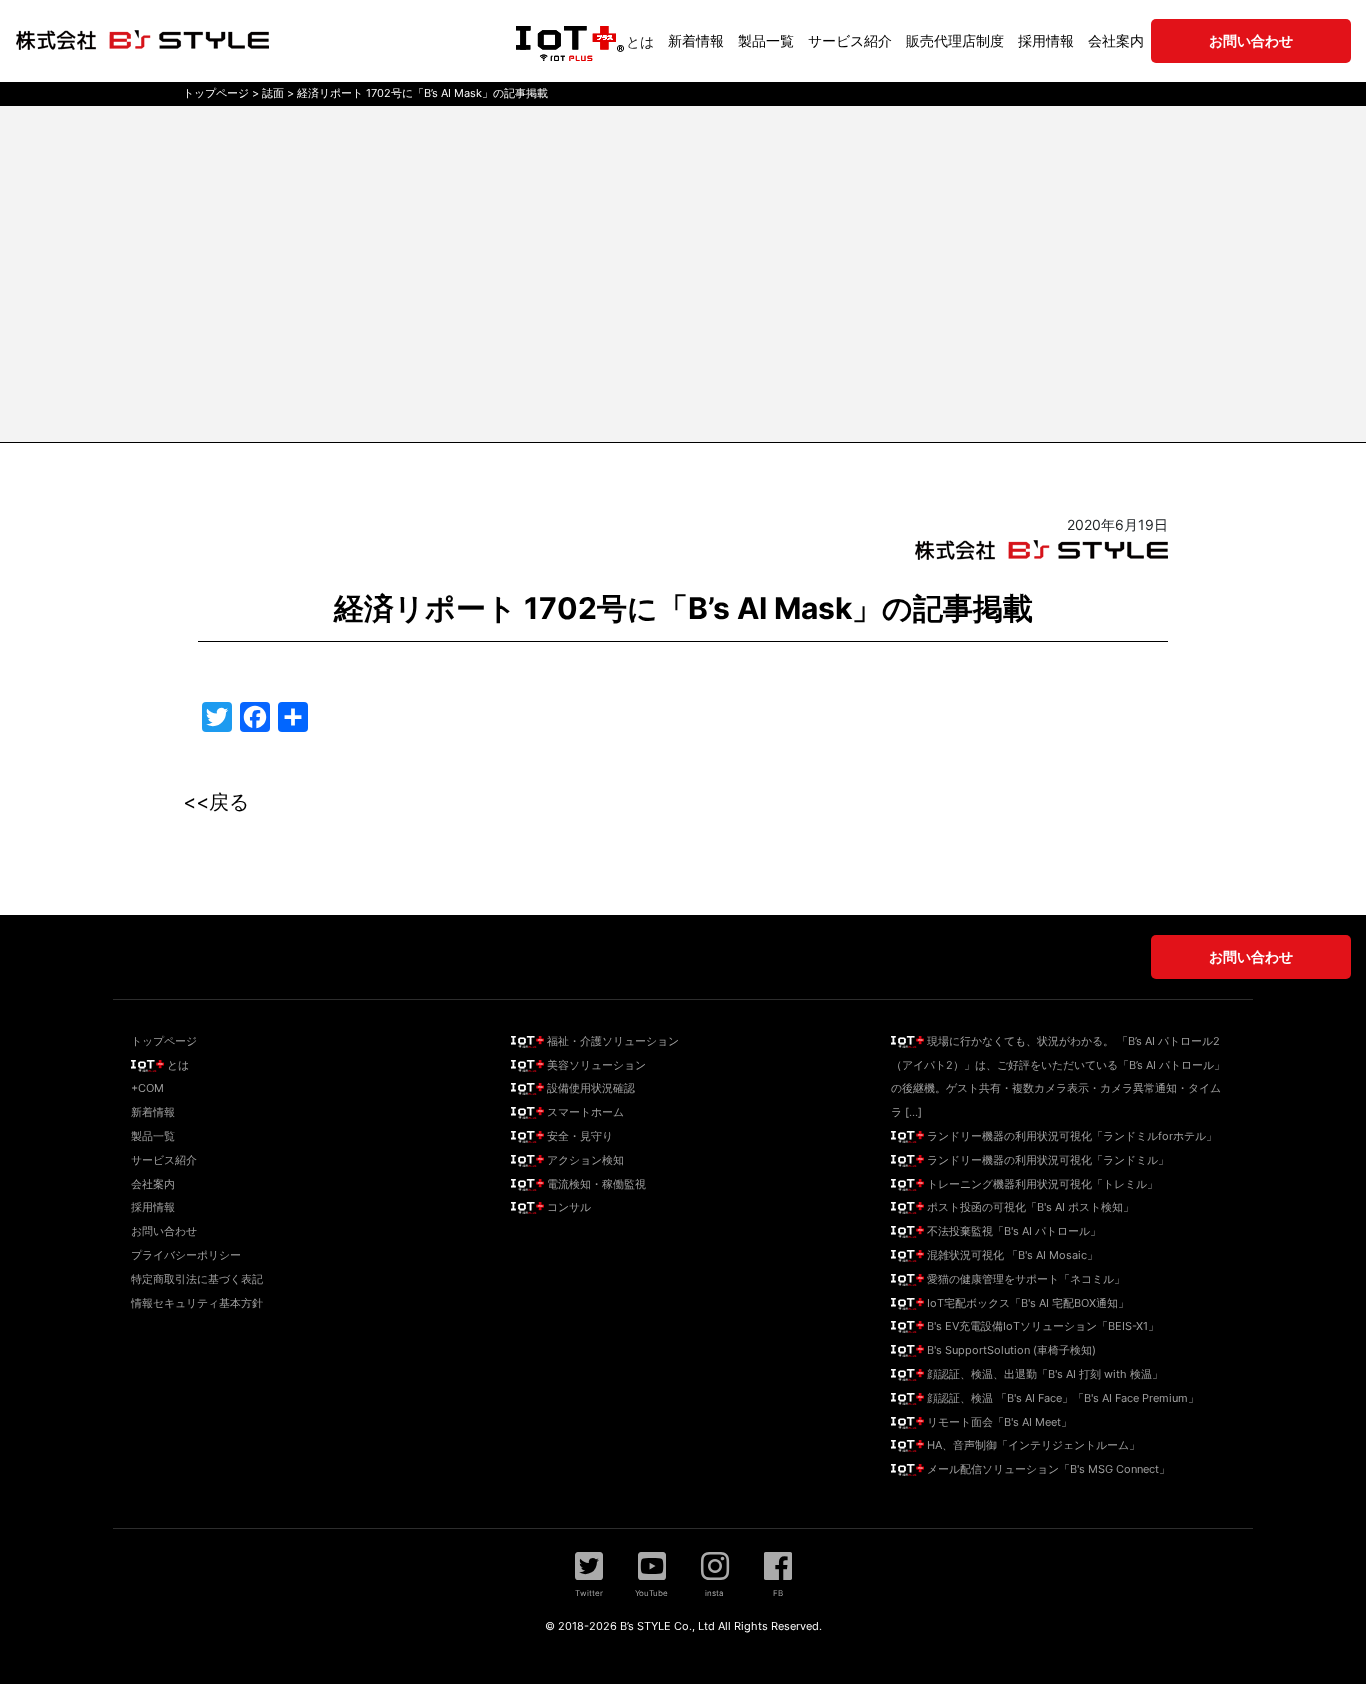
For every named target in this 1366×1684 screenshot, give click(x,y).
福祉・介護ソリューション (611, 1041)
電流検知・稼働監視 (595, 1184)
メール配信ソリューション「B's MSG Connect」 (1047, 1469)
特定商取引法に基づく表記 (197, 1279)
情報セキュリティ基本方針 (197, 1303)
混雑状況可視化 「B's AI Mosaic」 (1011, 1255)
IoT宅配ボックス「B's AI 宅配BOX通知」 (1026, 1303)
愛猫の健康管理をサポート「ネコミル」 (1024, 1279)
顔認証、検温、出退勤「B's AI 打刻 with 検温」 (1043, 1374)
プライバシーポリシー (186, 1255)
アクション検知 (584, 1160)
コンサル (567, 1207)
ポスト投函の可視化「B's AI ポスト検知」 (1029, 1207)
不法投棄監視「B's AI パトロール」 (1012, 1231)
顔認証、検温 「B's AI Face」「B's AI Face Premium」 (1061, 1398)
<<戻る (216, 802)
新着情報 (696, 40)
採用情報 (1046, 40)
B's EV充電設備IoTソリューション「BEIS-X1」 (1041, 1326)
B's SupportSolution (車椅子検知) (1010, 1350)
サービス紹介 (850, 40)
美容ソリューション (595, 1065)
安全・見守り (578, 1136)
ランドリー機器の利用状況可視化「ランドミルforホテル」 (1070, 1136)
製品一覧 (766, 40)
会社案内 (1116, 40)
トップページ (164, 1041)
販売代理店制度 (955, 40)
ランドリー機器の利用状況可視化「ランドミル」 (1046, 1160)
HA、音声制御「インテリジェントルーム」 (1032, 1445)
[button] (589, 1574)
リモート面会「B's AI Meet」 (998, 1422)
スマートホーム (584, 1112)
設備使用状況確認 (589, 1088)
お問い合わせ (164, 1231)
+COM (147, 1088)
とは (640, 41)
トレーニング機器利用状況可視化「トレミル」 (1041, 1184)
